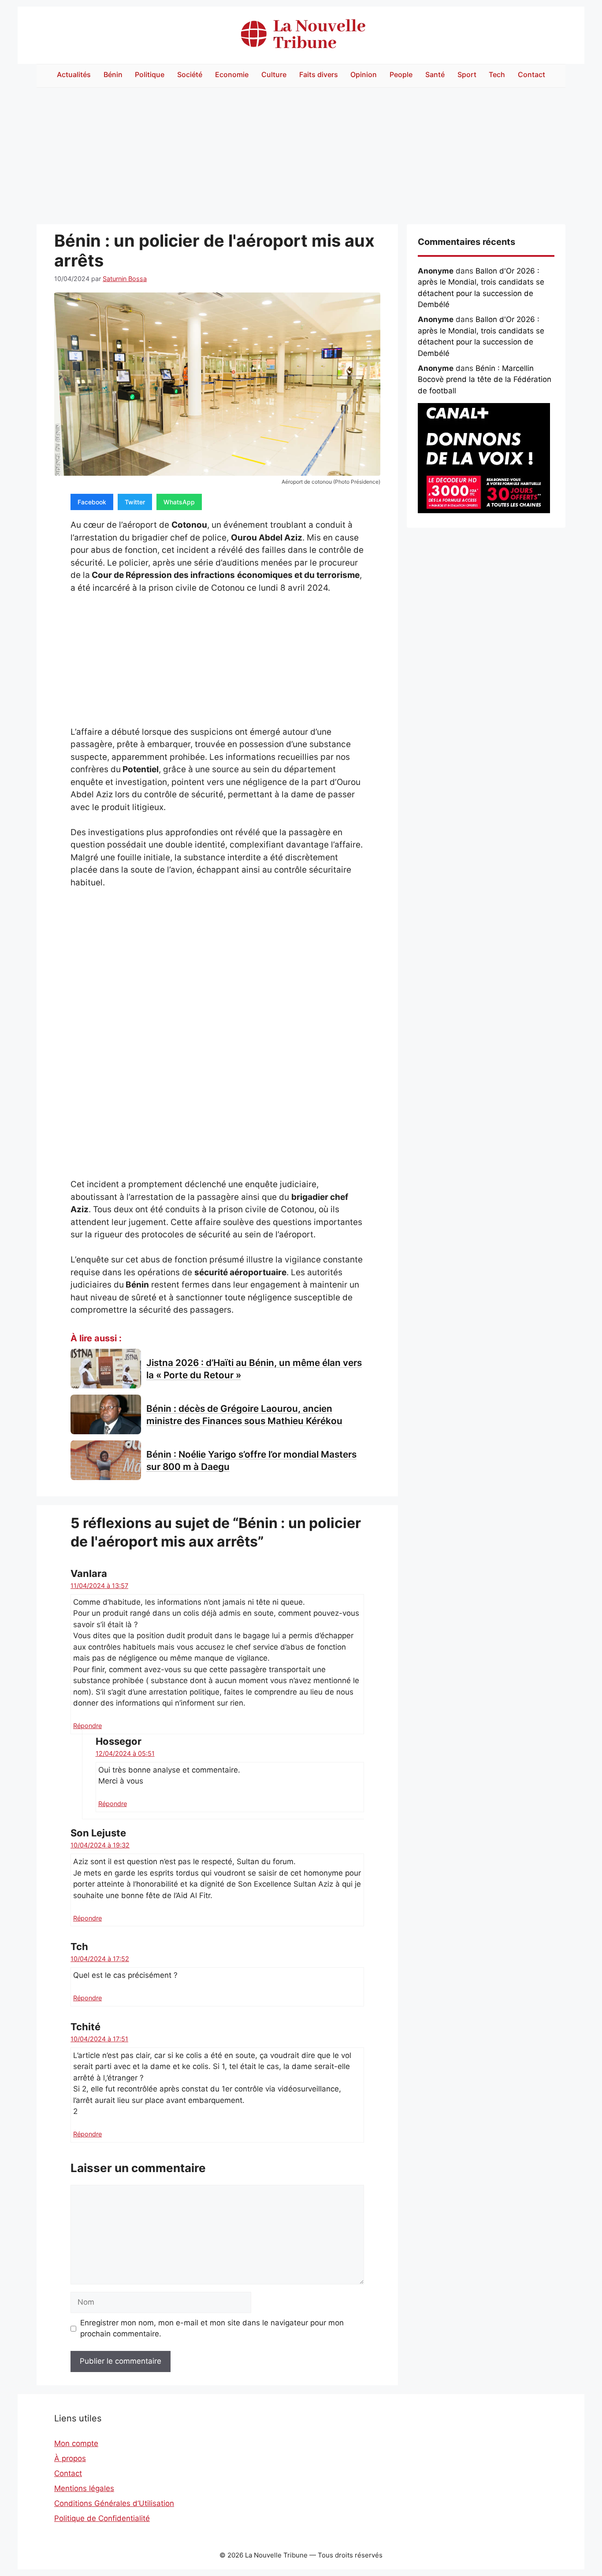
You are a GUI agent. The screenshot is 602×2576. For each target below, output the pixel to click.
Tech (497, 74)
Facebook (92, 502)
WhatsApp (179, 502)
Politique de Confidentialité (102, 2518)
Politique (150, 74)
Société (190, 74)
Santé (435, 74)
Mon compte (76, 2443)
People (401, 74)
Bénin (113, 74)
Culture (274, 74)
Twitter (135, 502)
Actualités (74, 74)
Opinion (364, 74)
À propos (70, 2458)
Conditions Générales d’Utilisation (114, 2503)
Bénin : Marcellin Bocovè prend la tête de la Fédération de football (485, 379)
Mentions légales (84, 2488)
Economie (232, 74)
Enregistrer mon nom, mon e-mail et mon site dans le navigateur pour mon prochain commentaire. (212, 2328)
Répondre (87, 1726)
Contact (531, 74)
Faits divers (319, 74)
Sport (467, 74)
